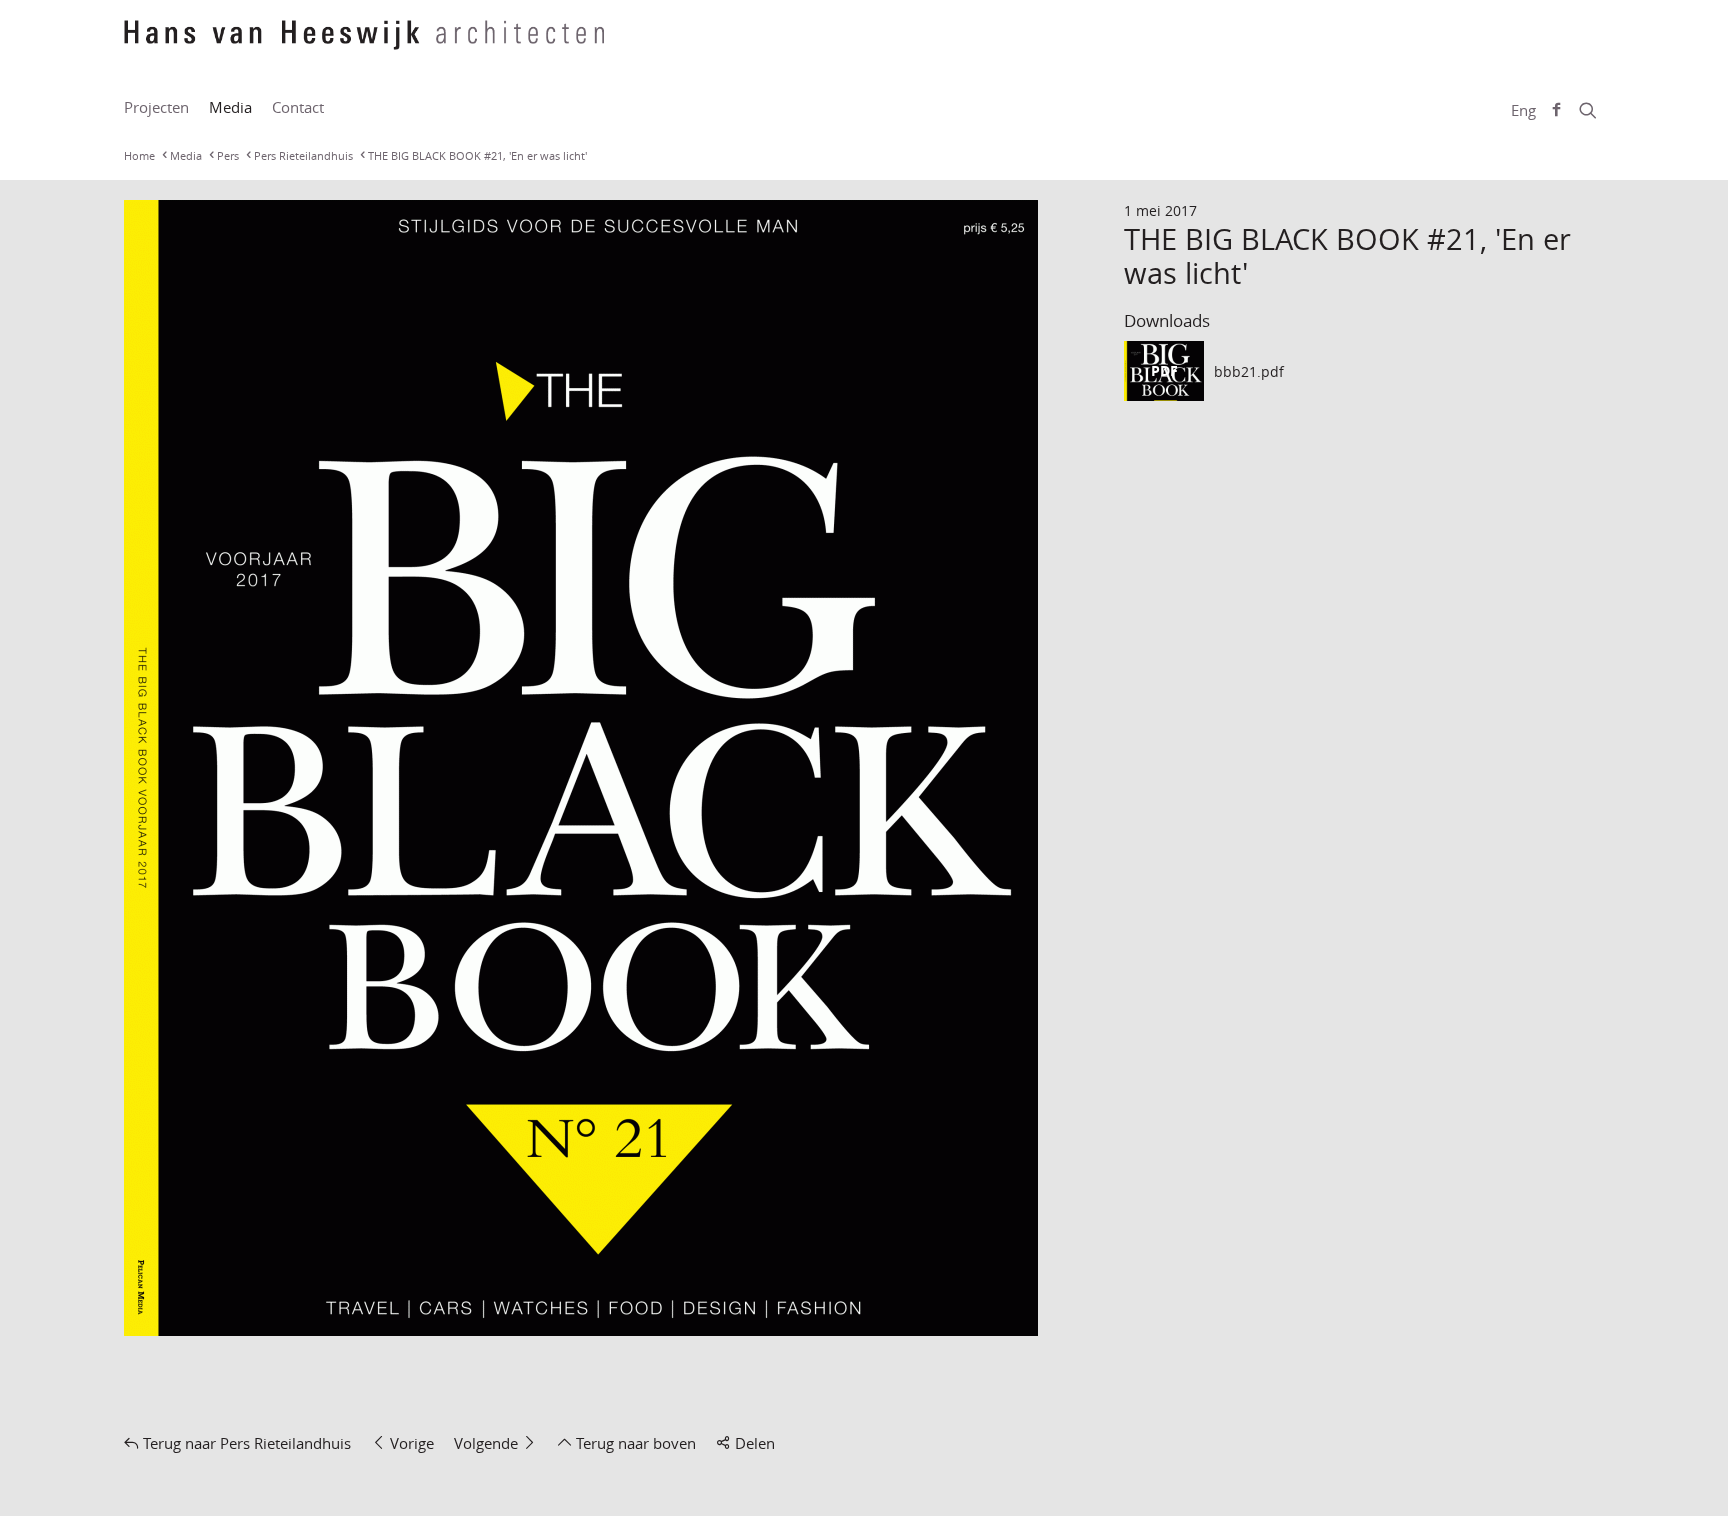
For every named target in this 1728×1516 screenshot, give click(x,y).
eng (1523, 110)
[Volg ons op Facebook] (1556, 110)
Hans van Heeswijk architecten (364, 45)
